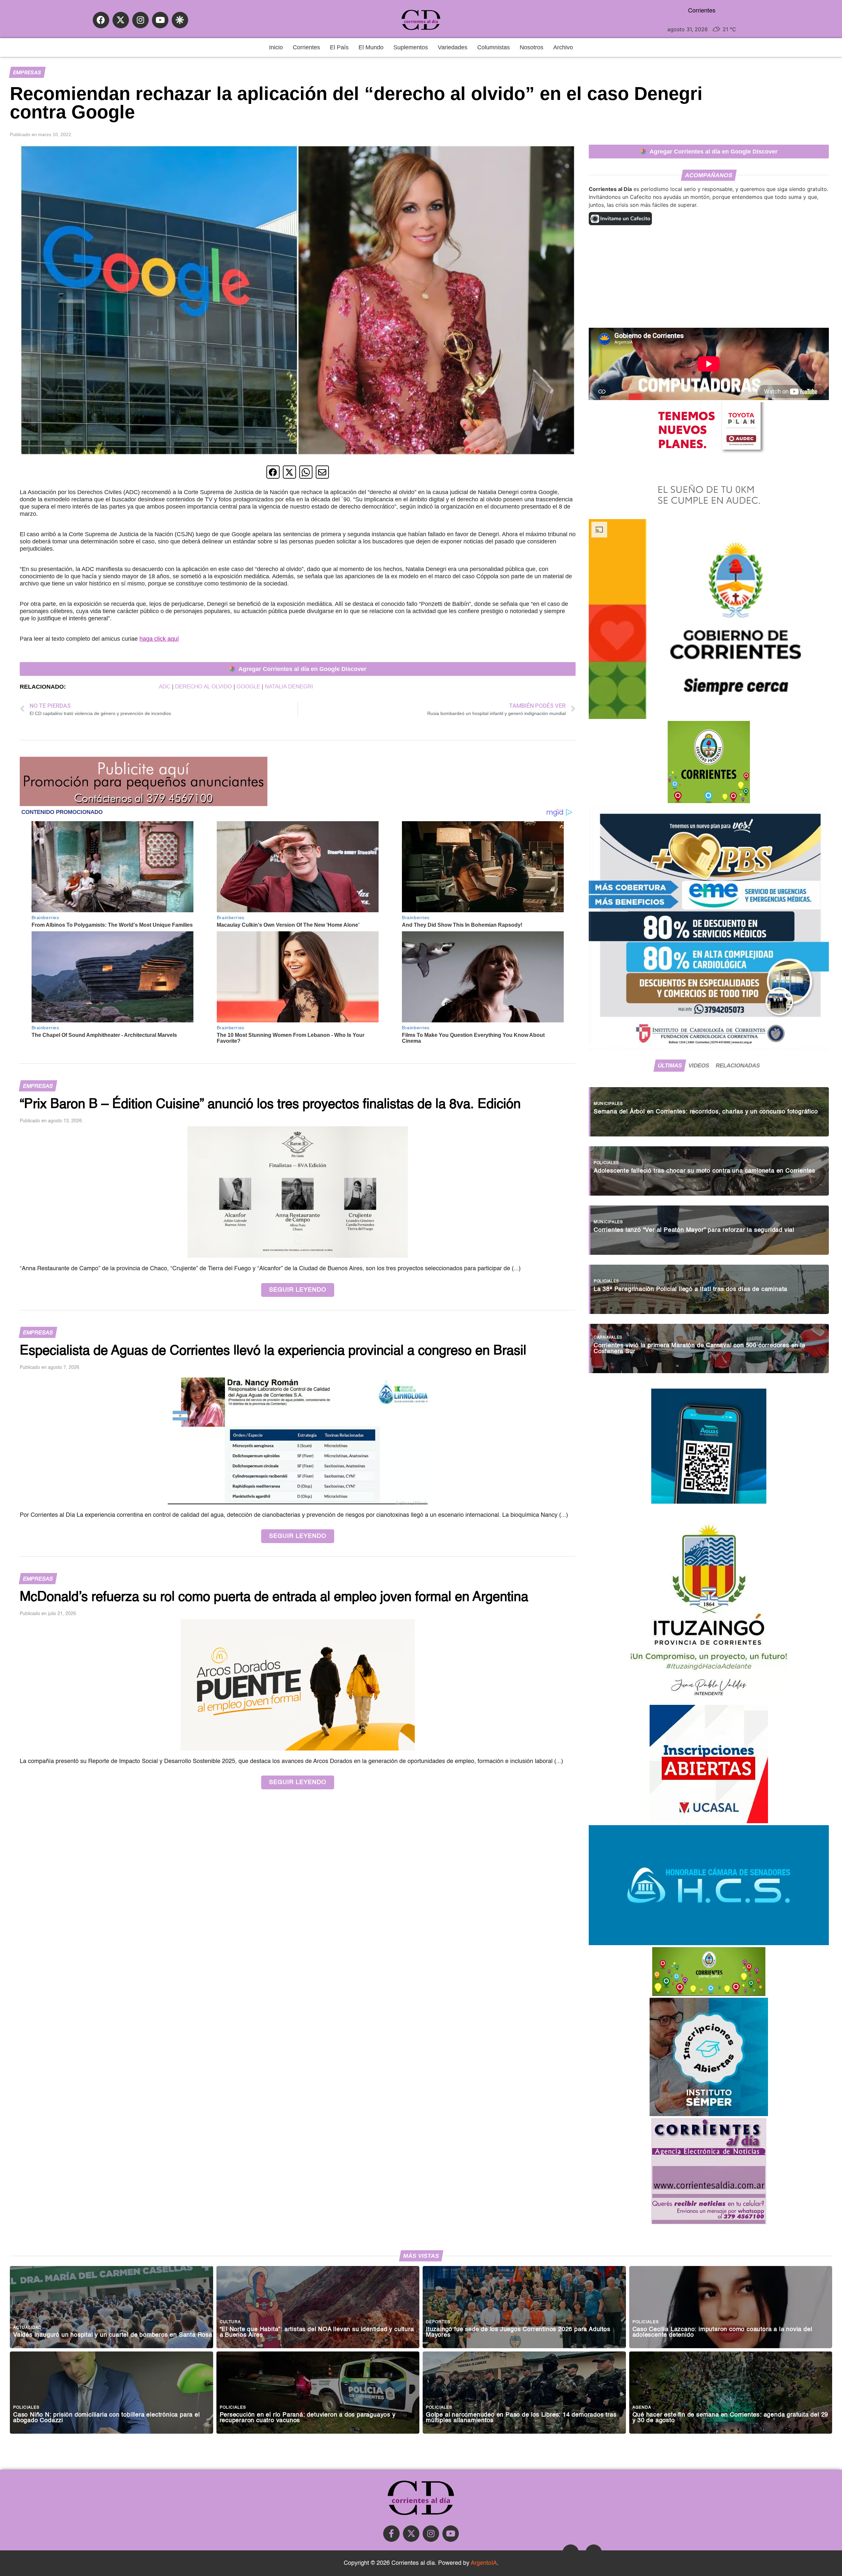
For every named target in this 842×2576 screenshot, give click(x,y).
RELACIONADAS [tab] (738, 1065)
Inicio (276, 47)
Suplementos (411, 47)
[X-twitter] (121, 20)
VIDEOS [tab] (699, 1065)
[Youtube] (160, 20)
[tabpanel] (709, 1227)
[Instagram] (140, 20)
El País (339, 47)
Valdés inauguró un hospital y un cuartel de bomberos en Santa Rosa (113, 2335)
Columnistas (494, 47)
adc (165, 687)
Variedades (453, 47)
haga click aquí (159, 639)
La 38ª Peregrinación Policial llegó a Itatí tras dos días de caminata (691, 1289)
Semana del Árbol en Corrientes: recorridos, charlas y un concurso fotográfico (706, 1112)
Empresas (27, 72)
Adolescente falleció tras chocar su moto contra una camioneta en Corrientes (705, 1171)
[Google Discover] (180, 20)
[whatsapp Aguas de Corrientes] (709, 1502)
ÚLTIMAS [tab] (670, 1065)
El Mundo (371, 47)
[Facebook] (101, 20)
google (248, 687)
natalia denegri (289, 687)
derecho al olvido (203, 687)
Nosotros (532, 47)
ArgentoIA (484, 2563)
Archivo (563, 47)
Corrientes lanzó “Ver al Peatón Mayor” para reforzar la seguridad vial (694, 1230)
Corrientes (306, 47)
